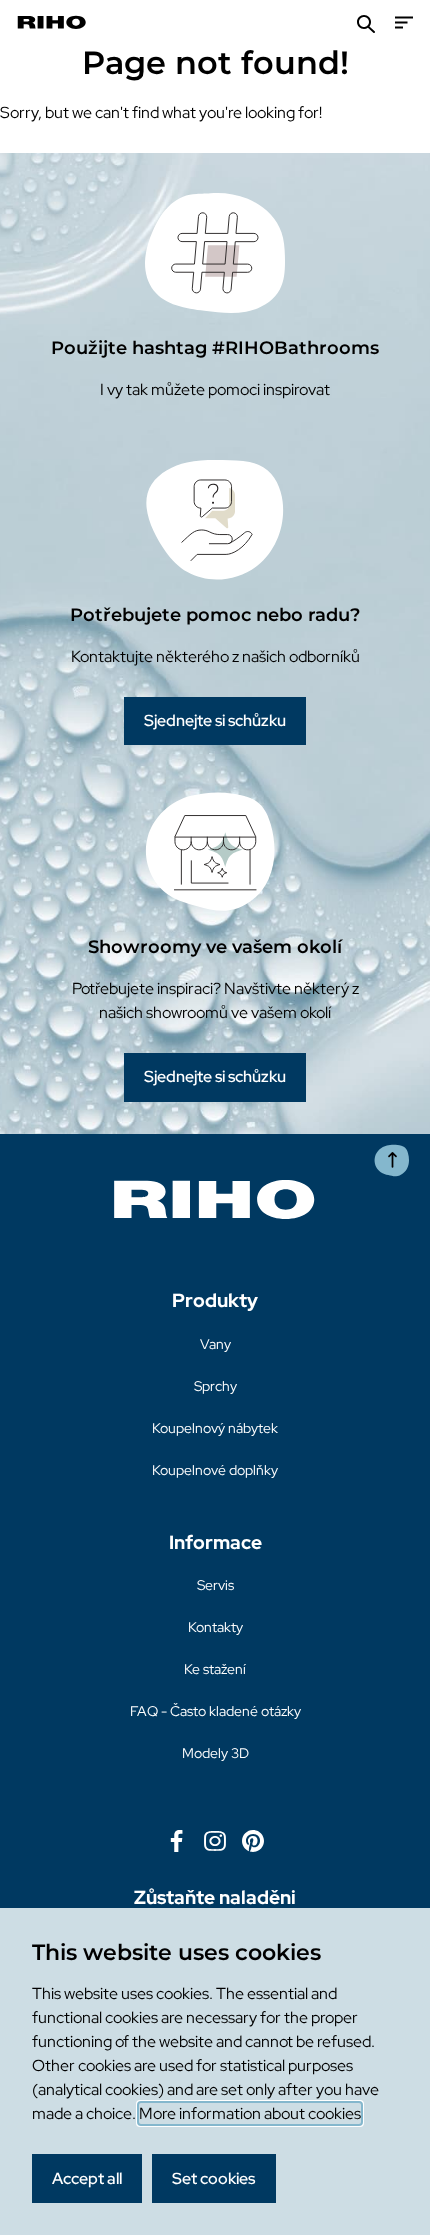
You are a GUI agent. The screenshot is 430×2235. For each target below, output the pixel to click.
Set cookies (213, 2178)
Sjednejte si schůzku (215, 720)
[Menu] (404, 23)
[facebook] (177, 1839)
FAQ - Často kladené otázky (215, 1711)
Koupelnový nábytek (215, 1428)
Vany (215, 1344)
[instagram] (215, 1839)
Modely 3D (215, 1753)
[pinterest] (253, 1839)
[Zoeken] (366, 23)
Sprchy (215, 1386)
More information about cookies (250, 2113)
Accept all (87, 2178)
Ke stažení (215, 1669)
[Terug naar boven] (392, 1160)
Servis (215, 1585)
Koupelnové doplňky (215, 1470)
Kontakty (215, 1627)
